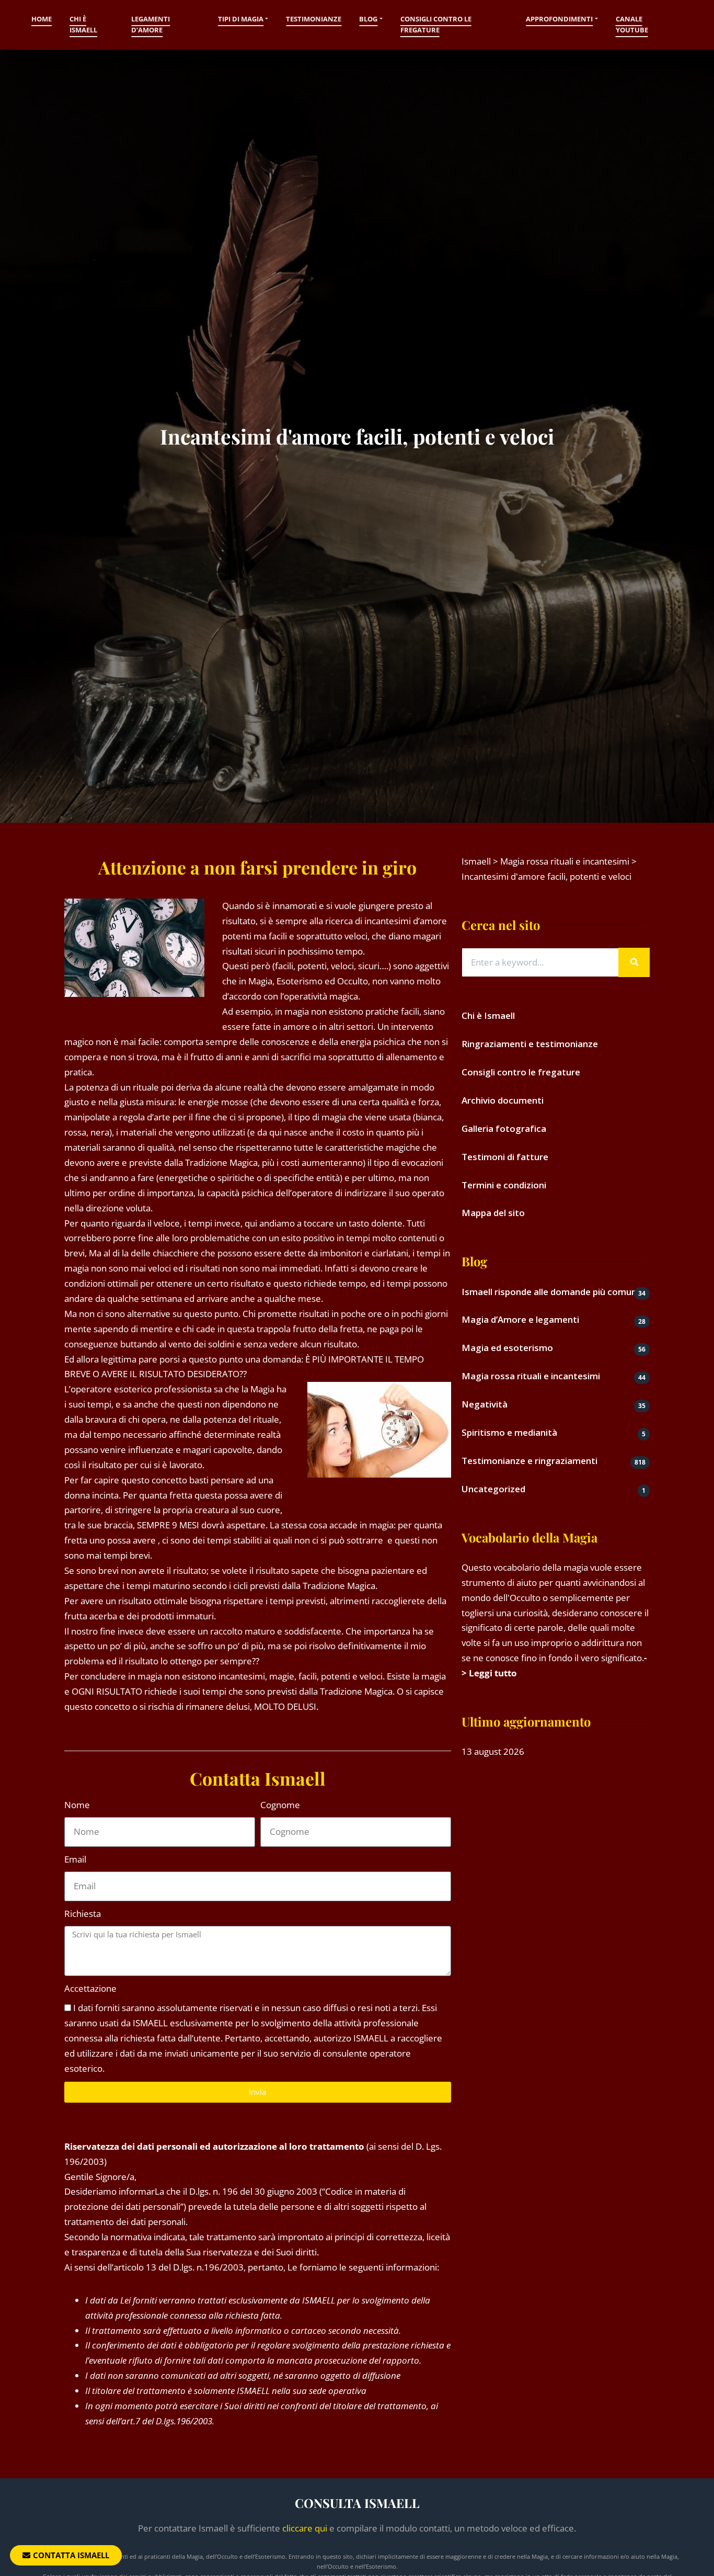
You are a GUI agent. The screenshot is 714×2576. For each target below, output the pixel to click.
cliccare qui (305, 2528)
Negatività (485, 1404)
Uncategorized (493, 1489)
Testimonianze (314, 19)
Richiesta (83, 1914)
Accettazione (90, 1988)
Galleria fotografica (504, 1128)
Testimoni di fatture (505, 1157)
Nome (77, 1805)
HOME (42, 19)
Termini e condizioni (504, 1185)
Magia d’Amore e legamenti (520, 1319)
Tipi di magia (241, 19)
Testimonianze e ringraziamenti (529, 1461)
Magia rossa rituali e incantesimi (531, 1376)
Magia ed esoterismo (507, 1348)
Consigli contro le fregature (436, 25)
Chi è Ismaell (83, 25)
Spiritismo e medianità (509, 1432)
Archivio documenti (503, 1100)
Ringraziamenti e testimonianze (530, 1044)
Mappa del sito (493, 1213)
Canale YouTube (632, 25)
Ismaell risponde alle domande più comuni (550, 1292)
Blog (368, 19)
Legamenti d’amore (151, 25)
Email (75, 1859)
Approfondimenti (559, 19)
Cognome (280, 1805)
